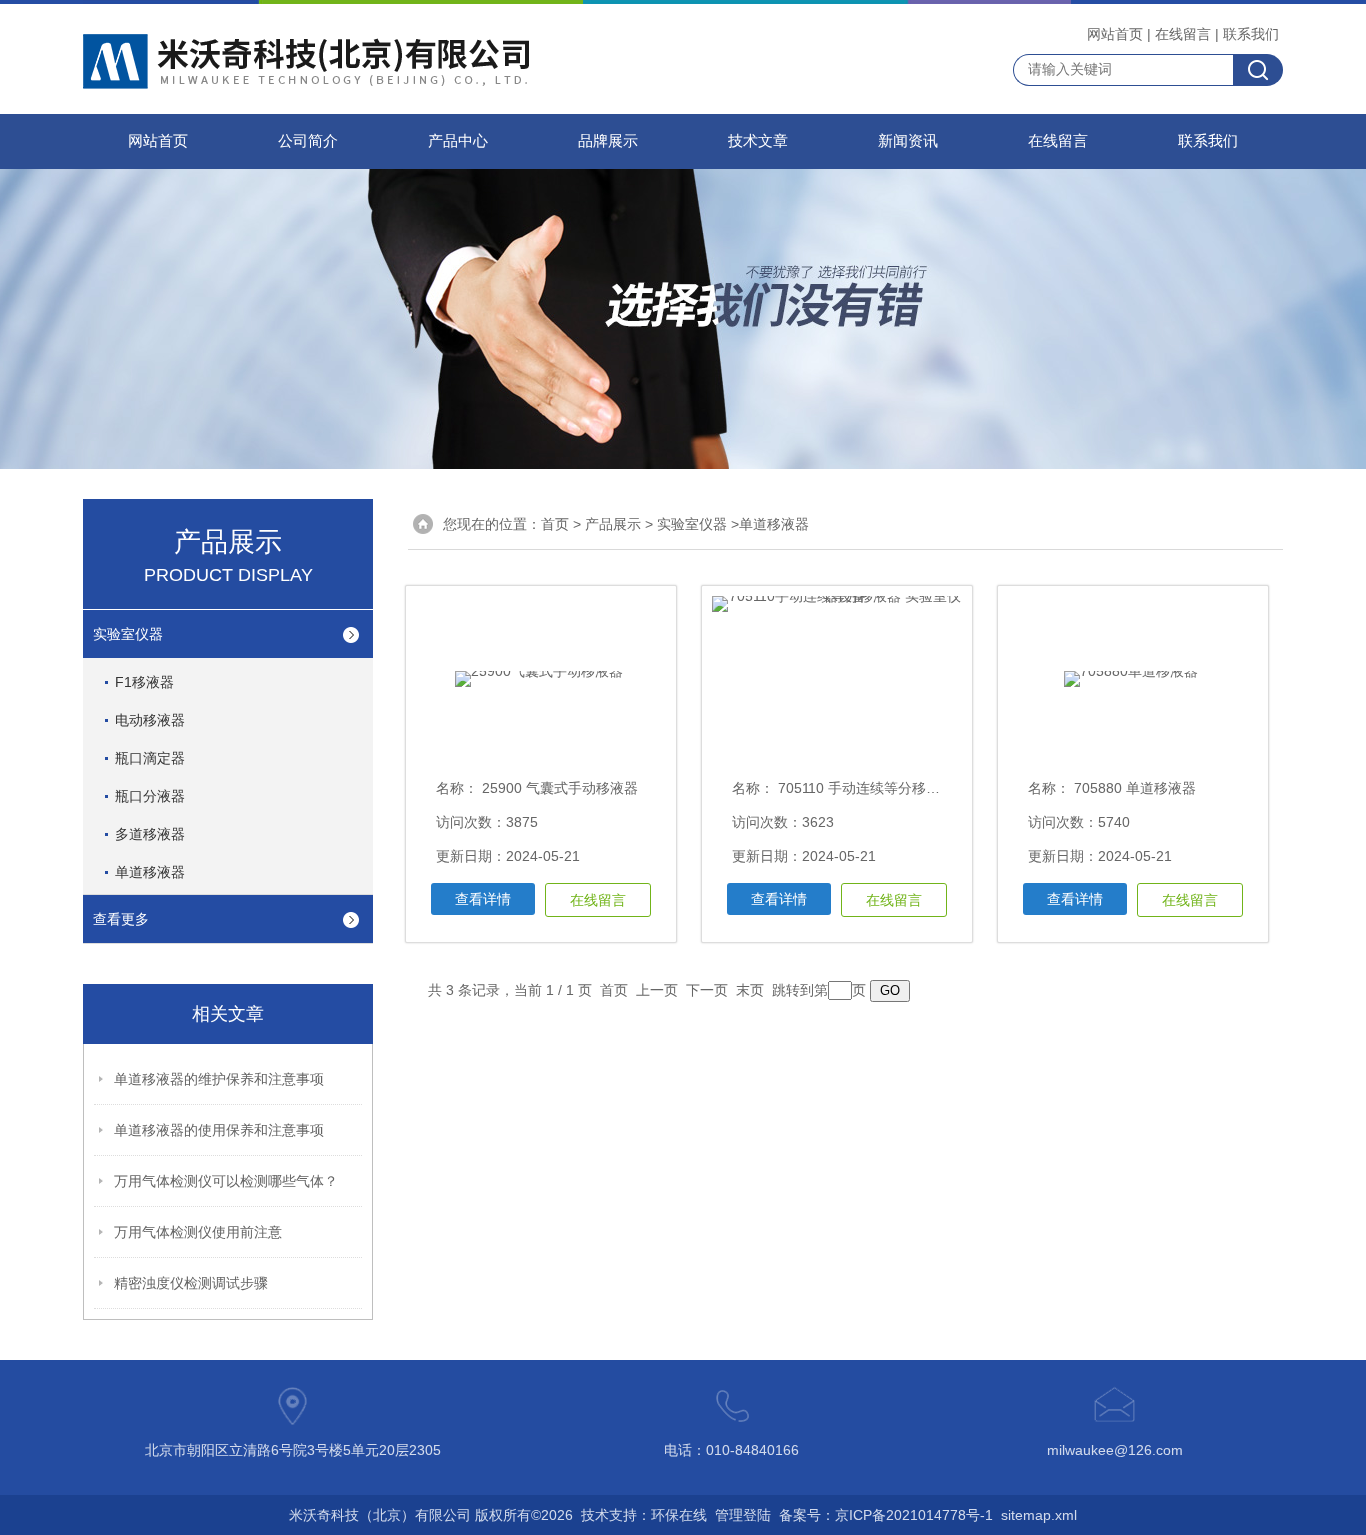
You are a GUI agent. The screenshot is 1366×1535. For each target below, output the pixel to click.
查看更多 (121, 919)
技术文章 (758, 141)
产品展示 (613, 524)
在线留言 (1183, 34)
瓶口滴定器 (150, 758)
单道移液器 (150, 872)
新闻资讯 (908, 141)
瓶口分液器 (150, 796)
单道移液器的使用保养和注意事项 (219, 1130)
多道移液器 (150, 834)
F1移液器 (144, 682)
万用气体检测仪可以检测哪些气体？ (226, 1181)
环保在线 (679, 1515)
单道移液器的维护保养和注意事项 (219, 1079)
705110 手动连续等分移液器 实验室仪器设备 (915, 788)
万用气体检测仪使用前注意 (198, 1232)
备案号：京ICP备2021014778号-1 (886, 1515)
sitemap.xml (1039, 1515)
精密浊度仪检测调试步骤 (191, 1283)
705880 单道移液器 (1133, 788)
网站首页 (1115, 34)
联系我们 (1251, 34)
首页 (555, 524)
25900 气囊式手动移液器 (558, 788)
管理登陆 (743, 1515)
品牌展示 (608, 141)
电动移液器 (150, 720)
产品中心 (458, 141)
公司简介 (308, 141)
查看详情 (483, 899)
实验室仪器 (128, 634)
